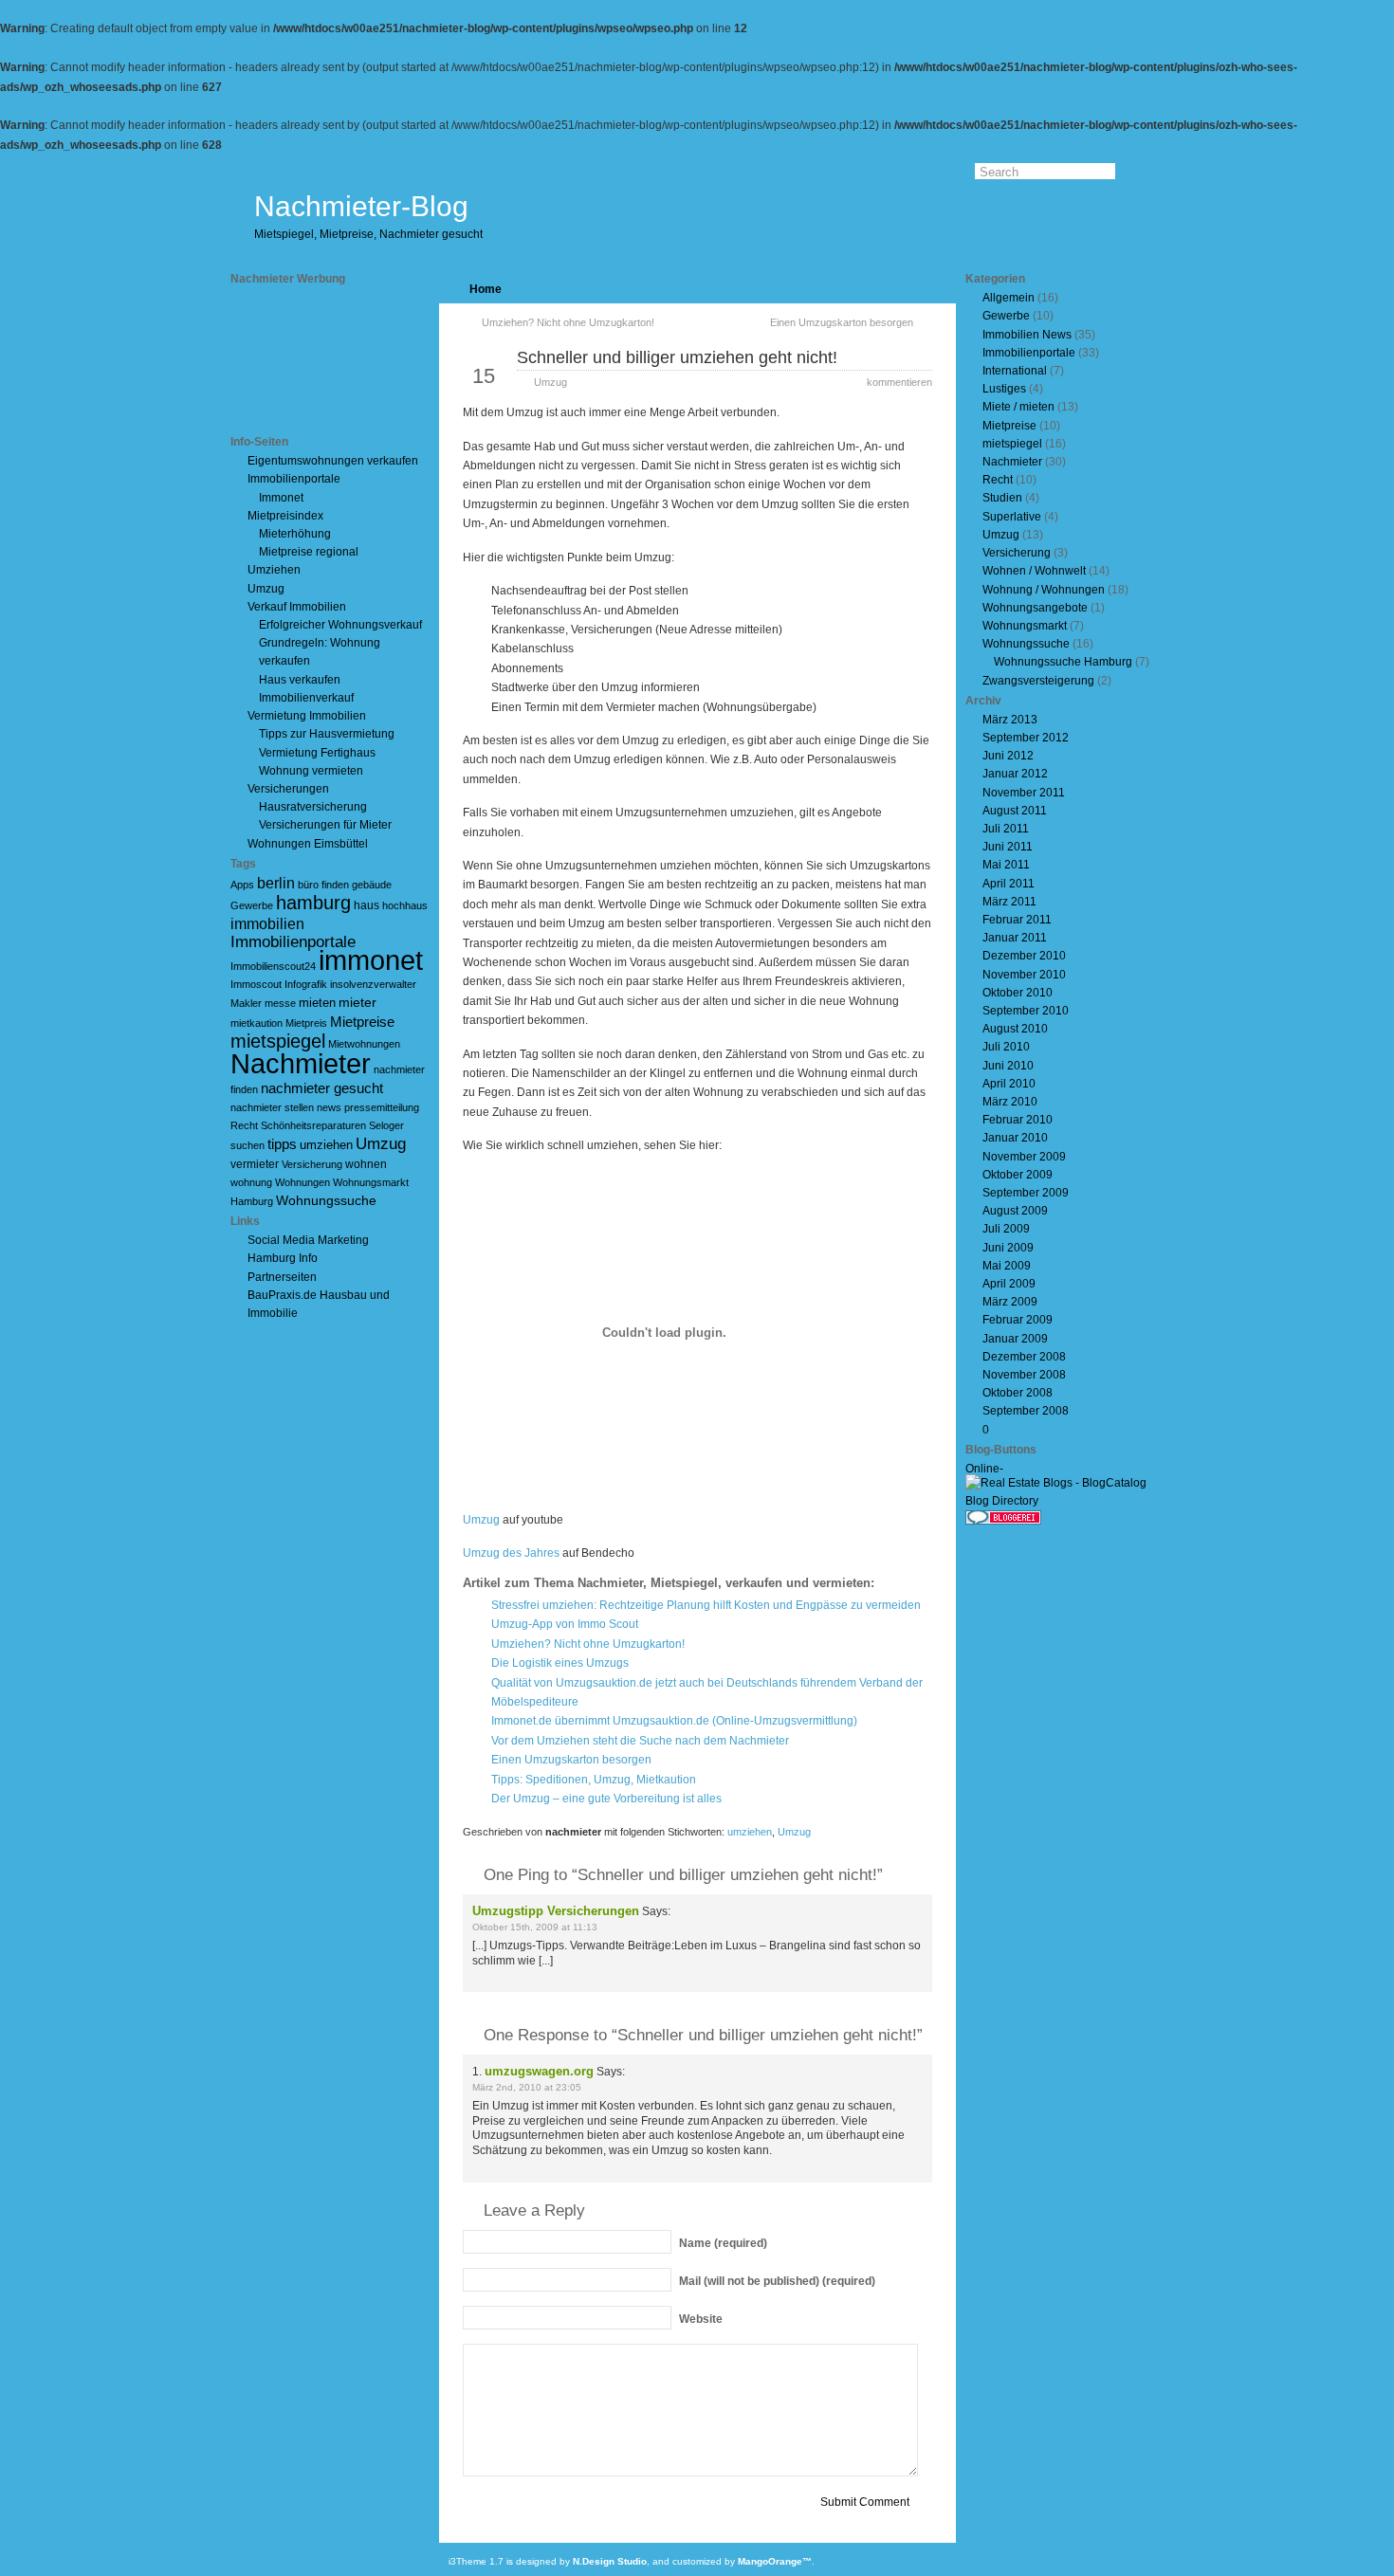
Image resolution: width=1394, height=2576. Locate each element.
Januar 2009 (1015, 1339)
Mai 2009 (1007, 1266)
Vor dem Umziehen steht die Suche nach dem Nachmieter (640, 1741)
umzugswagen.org (539, 2071)
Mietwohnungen (364, 1044)
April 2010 (1009, 1084)
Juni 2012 (1008, 756)
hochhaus (405, 905)
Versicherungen (288, 789)
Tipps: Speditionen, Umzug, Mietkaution (594, 1780)
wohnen (366, 1164)
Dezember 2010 (1024, 956)
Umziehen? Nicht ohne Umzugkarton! (568, 322)
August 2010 (1015, 1029)
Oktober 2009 (1018, 1175)
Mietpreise (362, 1022)
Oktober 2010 (1018, 993)
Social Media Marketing (308, 1240)
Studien (1002, 498)
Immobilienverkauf (306, 698)
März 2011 (1009, 902)
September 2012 (1026, 738)
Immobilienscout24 (273, 966)
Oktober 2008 (1018, 1393)
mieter (358, 1002)
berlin (276, 883)
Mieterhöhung (295, 534)
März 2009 (1010, 1302)
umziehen (326, 1145)
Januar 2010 (1015, 1138)
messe (280, 1003)
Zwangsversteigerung (1038, 681)
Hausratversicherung (313, 807)
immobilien (267, 924)
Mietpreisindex (285, 516)
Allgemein (1009, 298)
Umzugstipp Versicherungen (556, 1911)
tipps (282, 1144)
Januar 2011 (1015, 938)
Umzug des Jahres (511, 1553)
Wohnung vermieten (311, 771)
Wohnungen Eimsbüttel (308, 844)
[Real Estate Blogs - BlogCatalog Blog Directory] (1065, 1501)
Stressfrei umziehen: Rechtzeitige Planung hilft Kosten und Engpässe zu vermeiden (706, 1605)
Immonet (281, 498)
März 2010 (1010, 1102)
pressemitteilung (382, 1107)
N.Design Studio (610, 2561)
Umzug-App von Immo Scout (565, 1624)
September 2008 (1026, 1411)
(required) (723, 2243)
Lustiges (1004, 389)
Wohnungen (303, 1182)
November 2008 (1024, 1375)
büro (308, 885)
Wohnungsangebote (1035, 608)
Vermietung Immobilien (307, 716)
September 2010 (1026, 1011)
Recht (244, 1125)
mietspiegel (278, 1041)
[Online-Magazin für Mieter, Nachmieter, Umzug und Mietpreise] (1003, 1471)
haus (367, 905)
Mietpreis (306, 1023)
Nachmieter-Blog (361, 206)
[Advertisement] (316, 360)
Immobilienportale (294, 479)
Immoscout (256, 984)
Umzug (266, 589)
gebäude (372, 885)
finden (335, 885)
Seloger (386, 1125)
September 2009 (1026, 1193)
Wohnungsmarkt (1025, 626)
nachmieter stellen (272, 1107)
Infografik (306, 984)
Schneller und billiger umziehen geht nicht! (677, 357)
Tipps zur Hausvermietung (327, 734)
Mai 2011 (1006, 865)
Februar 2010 (1018, 1120)
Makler (246, 1003)
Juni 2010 (1008, 1066)
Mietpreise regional (309, 552)
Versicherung (312, 1164)
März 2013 (1010, 720)
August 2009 (1015, 1211)
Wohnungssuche (326, 1200)
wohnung (251, 1182)
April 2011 (1009, 884)
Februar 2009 (1018, 1320)
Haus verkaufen (300, 680)
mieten (317, 1003)
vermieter (255, 1164)
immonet (371, 960)
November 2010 (1024, 975)
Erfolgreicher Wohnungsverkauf (340, 625)
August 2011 (1015, 811)
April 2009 (1009, 1284)
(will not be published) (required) (777, 2281)
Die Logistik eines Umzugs (560, 1663)
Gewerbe (252, 905)
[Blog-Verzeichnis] (1003, 1521)
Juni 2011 (1008, 847)
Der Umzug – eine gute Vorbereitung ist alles (606, 1799)
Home (486, 289)
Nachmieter (301, 1063)
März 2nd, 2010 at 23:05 (527, 2087)
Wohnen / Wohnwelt (1034, 571)
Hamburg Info (283, 1258)
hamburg (313, 903)
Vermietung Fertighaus (317, 753)
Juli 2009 (1006, 1229)
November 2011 (1024, 793)
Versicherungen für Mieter (325, 825)
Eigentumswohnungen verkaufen (333, 461)
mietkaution (257, 1023)
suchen (248, 1145)
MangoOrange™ (775, 2561)
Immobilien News (1027, 335)
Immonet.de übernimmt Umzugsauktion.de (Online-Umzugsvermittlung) (674, 1721)
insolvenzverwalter (373, 984)
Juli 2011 (1006, 829)
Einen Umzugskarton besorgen (842, 322)
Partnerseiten (282, 1277)
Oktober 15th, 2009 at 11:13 (535, 1927)
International (1015, 371)
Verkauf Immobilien (297, 607)
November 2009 (1024, 1157)
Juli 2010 (1006, 1047)
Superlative (1012, 517)
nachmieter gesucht (322, 1088)
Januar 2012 (1015, 774)
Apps (242, 885)
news (329, 1107)
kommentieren (899, 382)
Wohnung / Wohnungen (1044, 590)
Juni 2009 (1008, 1248)
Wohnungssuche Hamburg (1063, 662)
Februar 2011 (1017, 920)
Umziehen (274, 570)
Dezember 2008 (1024, 1357)
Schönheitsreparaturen (313, 1125)
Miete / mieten (1018, 407)
